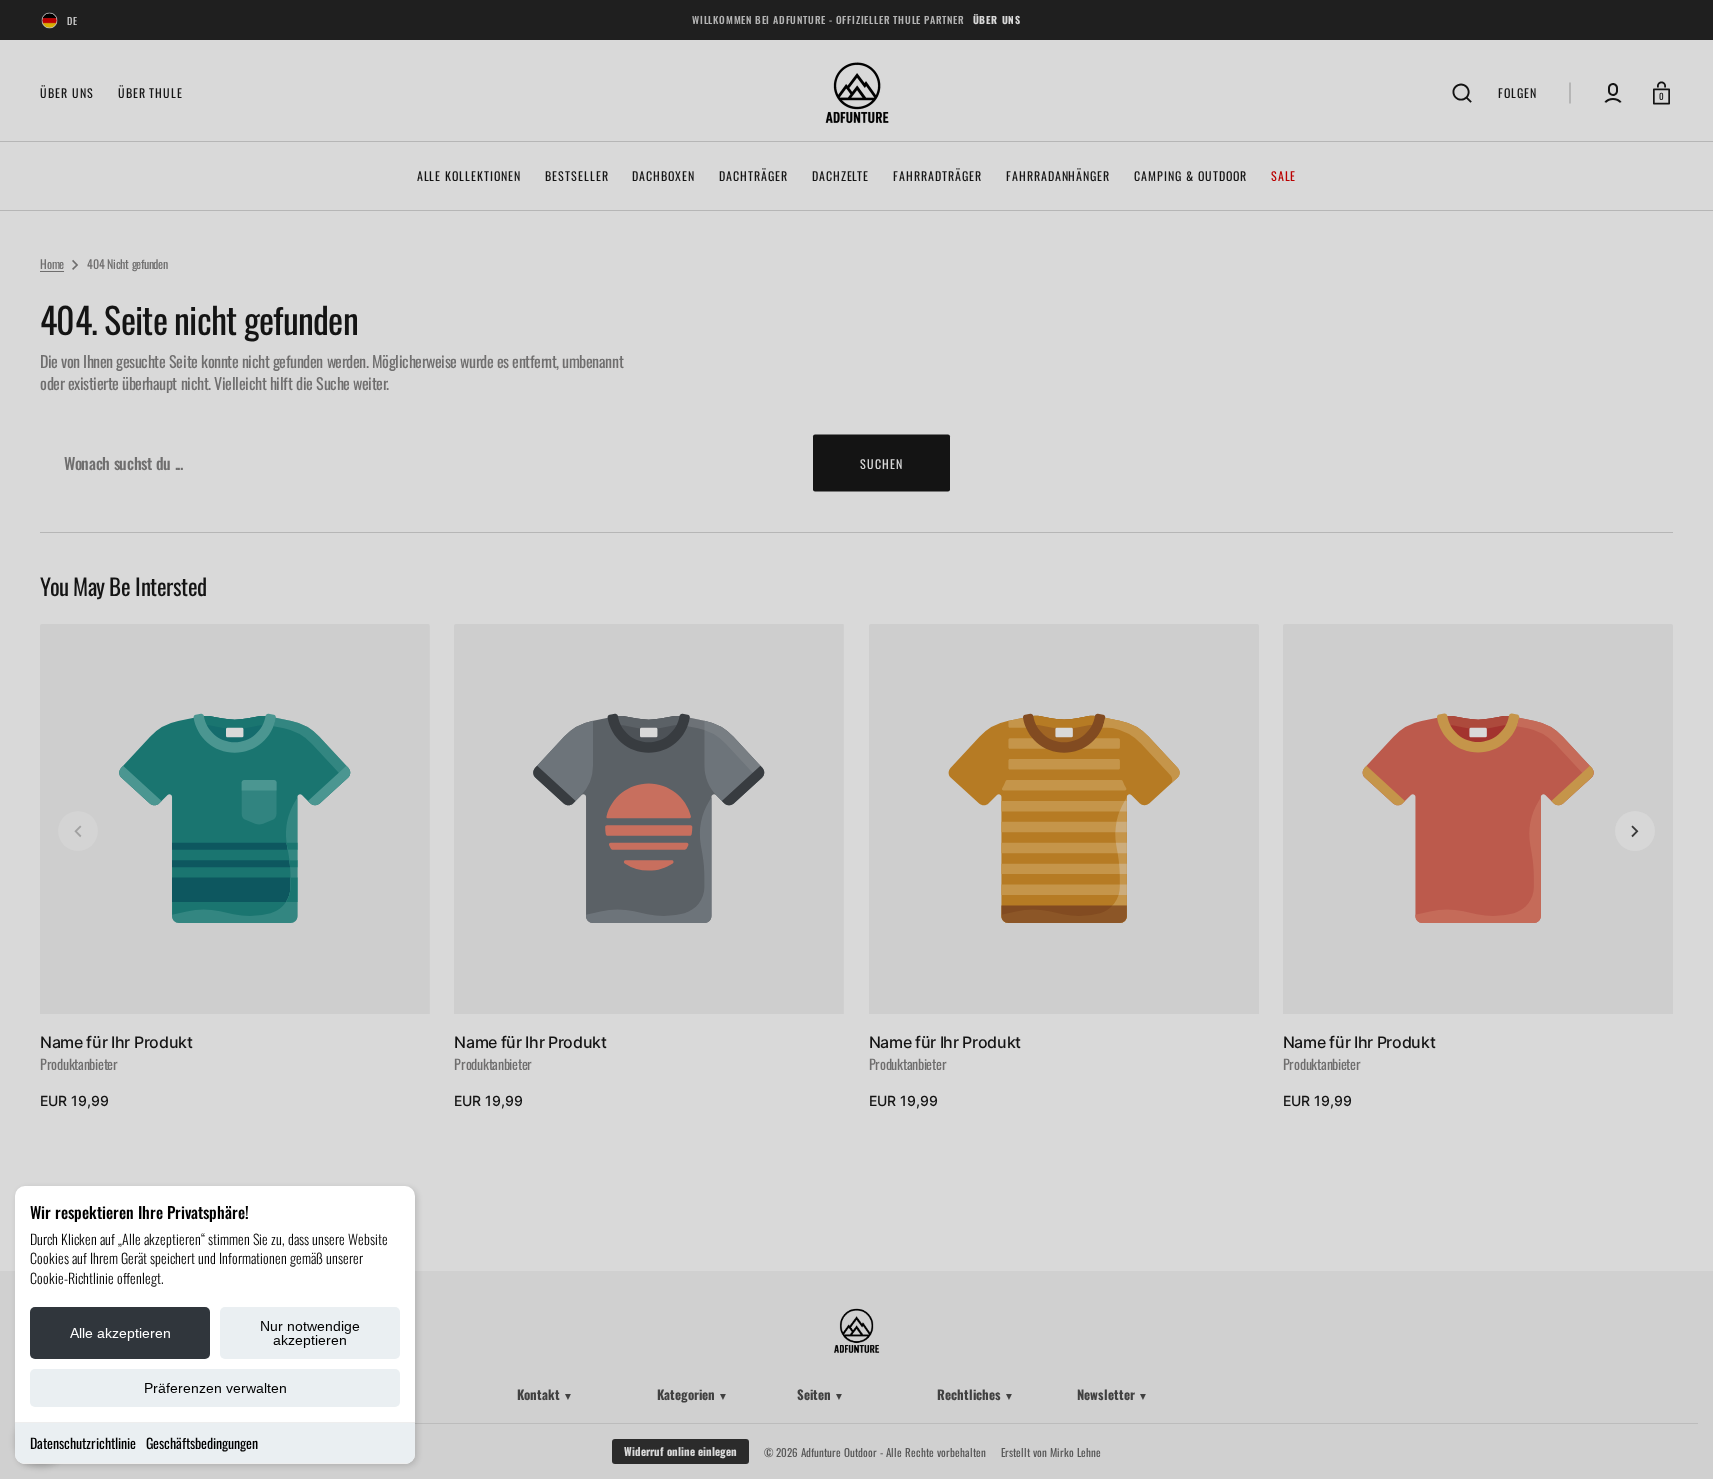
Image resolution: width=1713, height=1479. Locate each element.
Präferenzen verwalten (215, 1388)
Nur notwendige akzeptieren (310, 1333)
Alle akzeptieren (120, 1333)
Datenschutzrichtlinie (83, 1442)
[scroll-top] (1670, 1436)
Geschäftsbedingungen (202, 1442)
